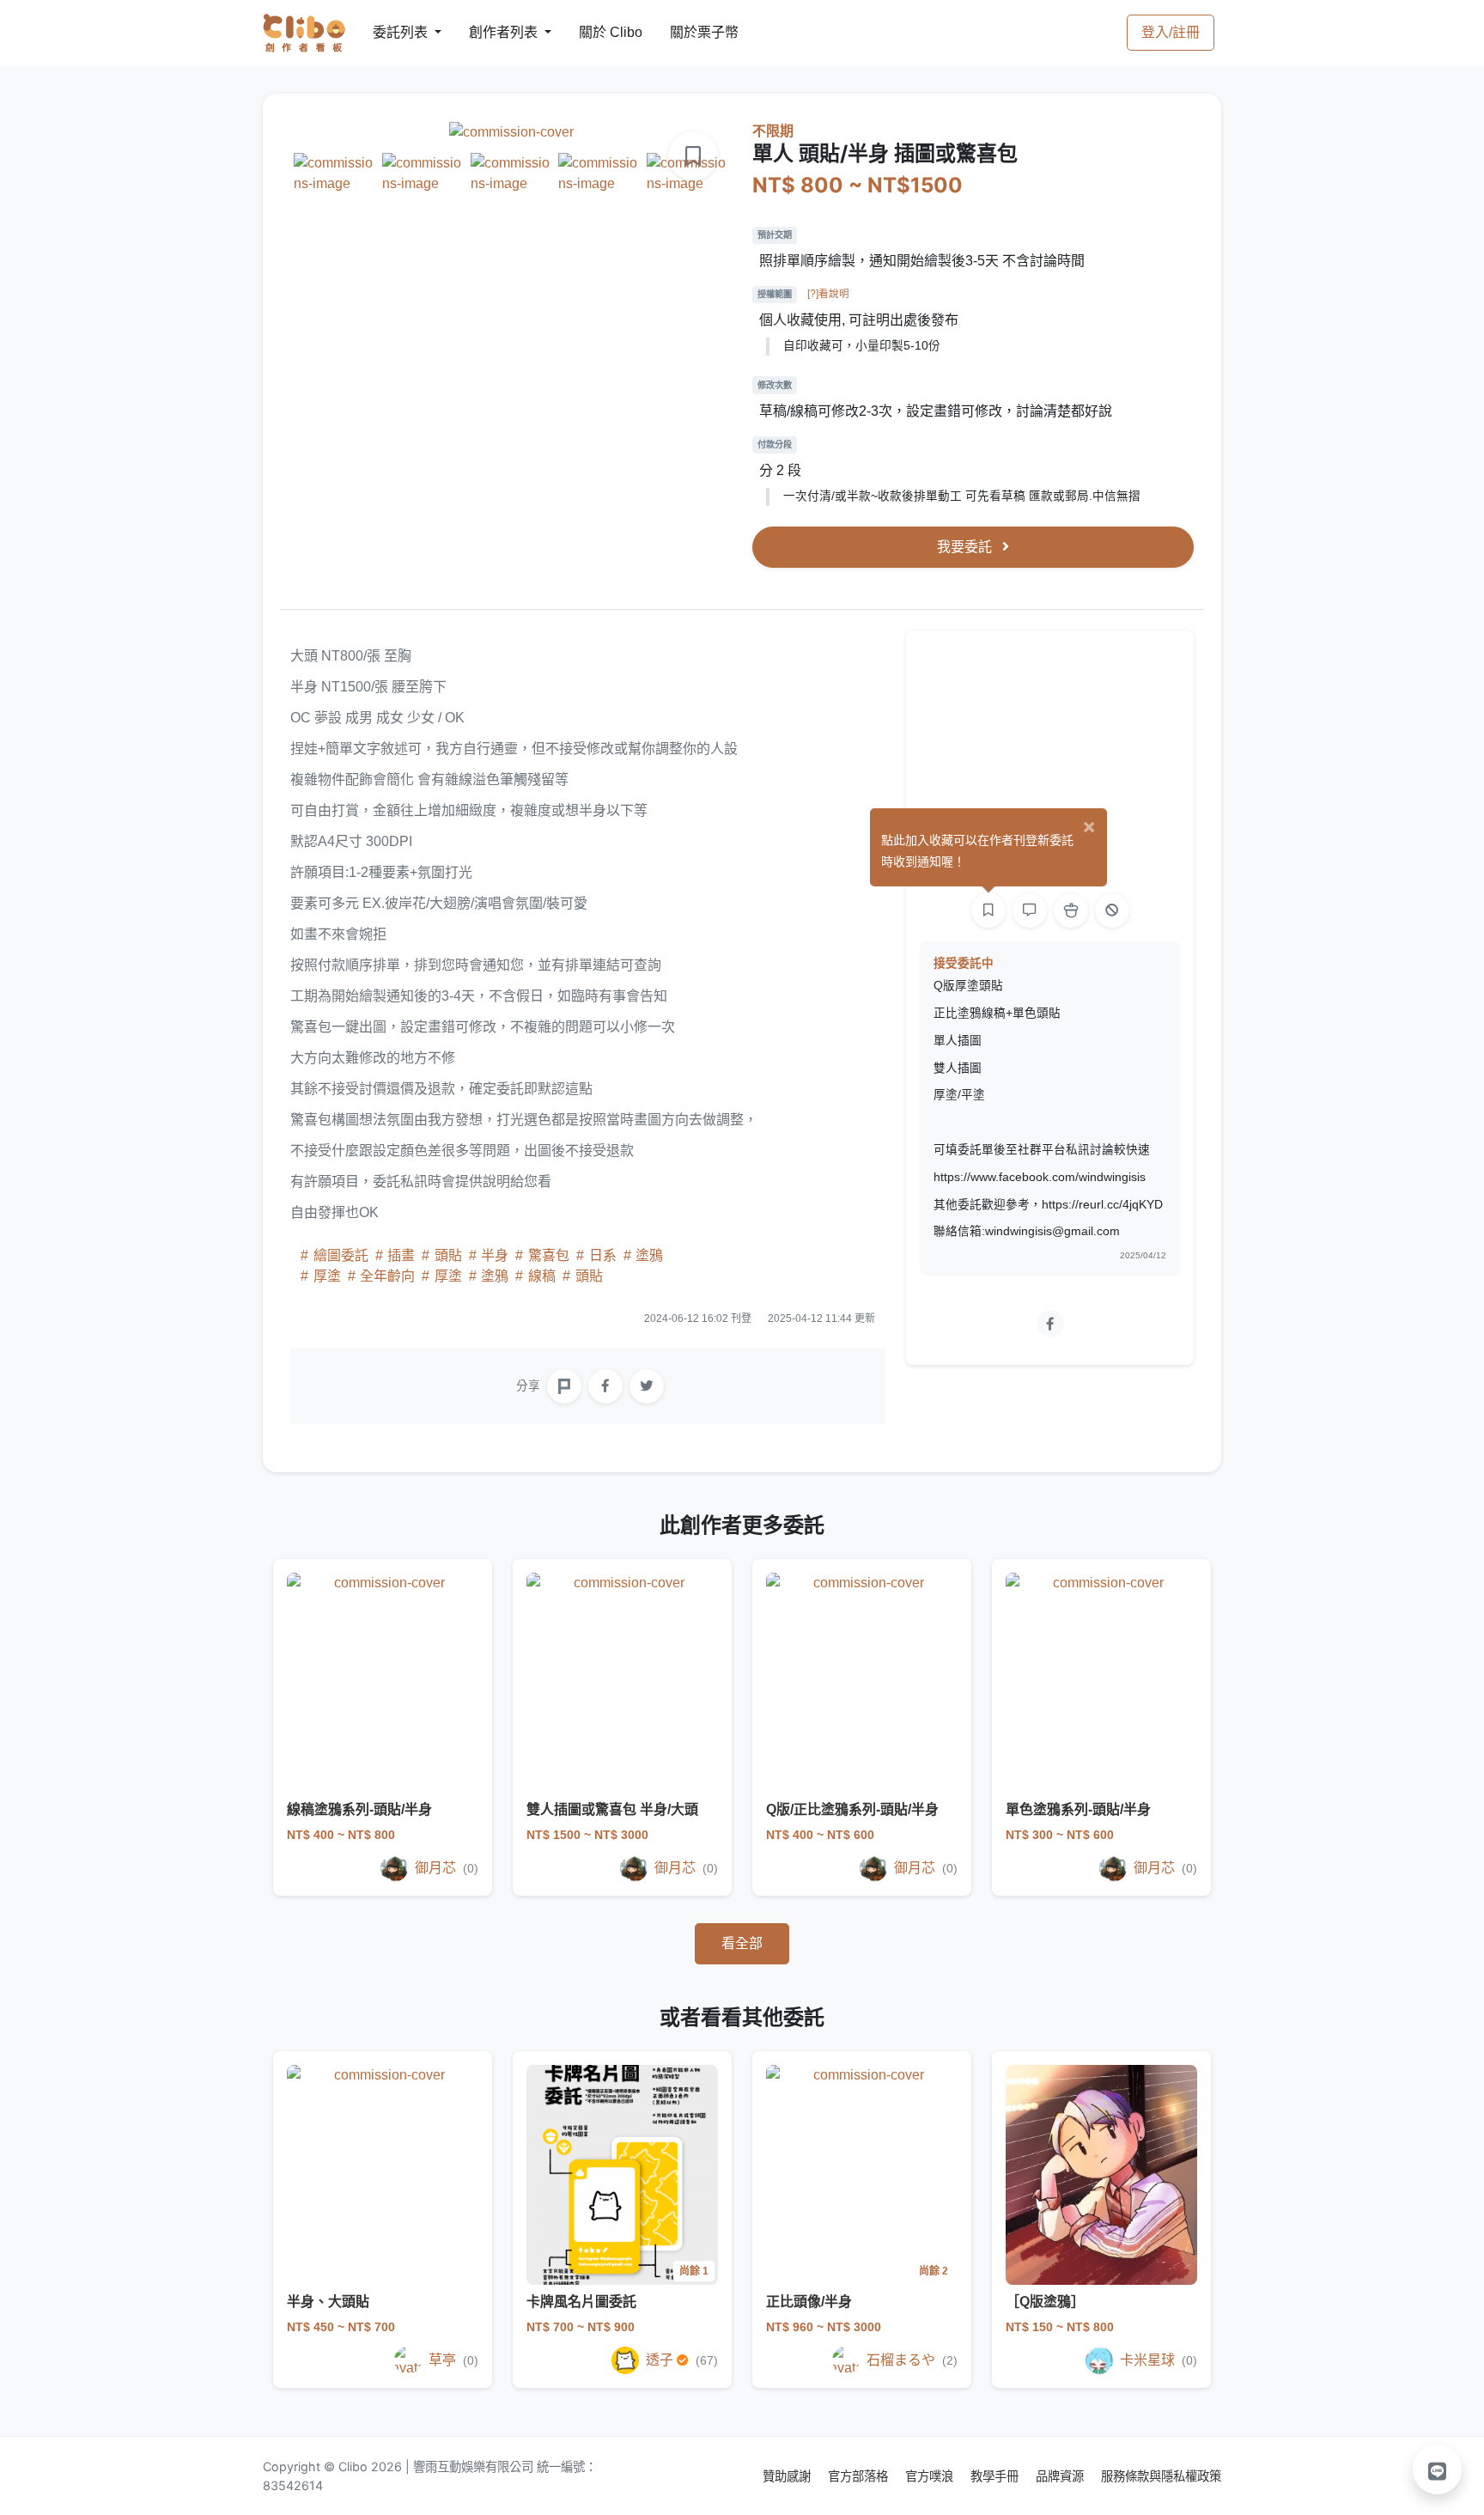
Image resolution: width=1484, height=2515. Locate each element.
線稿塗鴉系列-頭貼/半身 (359, 1809)
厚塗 (327, 1276)
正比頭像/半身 (809, 2302)
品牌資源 (1061, 2476)
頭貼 (448, 1255)
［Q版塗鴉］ (1045, 2302)
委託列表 (390, 32)
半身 (495, 1255)
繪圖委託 (341, 1255)
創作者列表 (490, 32)
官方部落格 (860, 2476)
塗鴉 (648, 1255)
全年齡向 (387, 1276)
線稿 (542, 1276)
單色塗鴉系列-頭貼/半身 (1078, 1809)
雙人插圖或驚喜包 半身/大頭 (612, 1809)
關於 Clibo (595, 32)
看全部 (742, 1943)
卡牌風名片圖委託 (581, 2302)
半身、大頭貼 (328, 2302)
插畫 (401, 1255)
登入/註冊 (1171, 32)
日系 (603, 1255)
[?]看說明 (828, 294)
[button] (1438, 2469)
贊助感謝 (788, 2476)
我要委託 (966, 547)
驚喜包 (549, 1255)
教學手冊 (996, 2476)
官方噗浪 (931, 2476)
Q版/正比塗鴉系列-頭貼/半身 (852, 1809)
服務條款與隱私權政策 (1161, 2476)
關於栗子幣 (687, 32)
